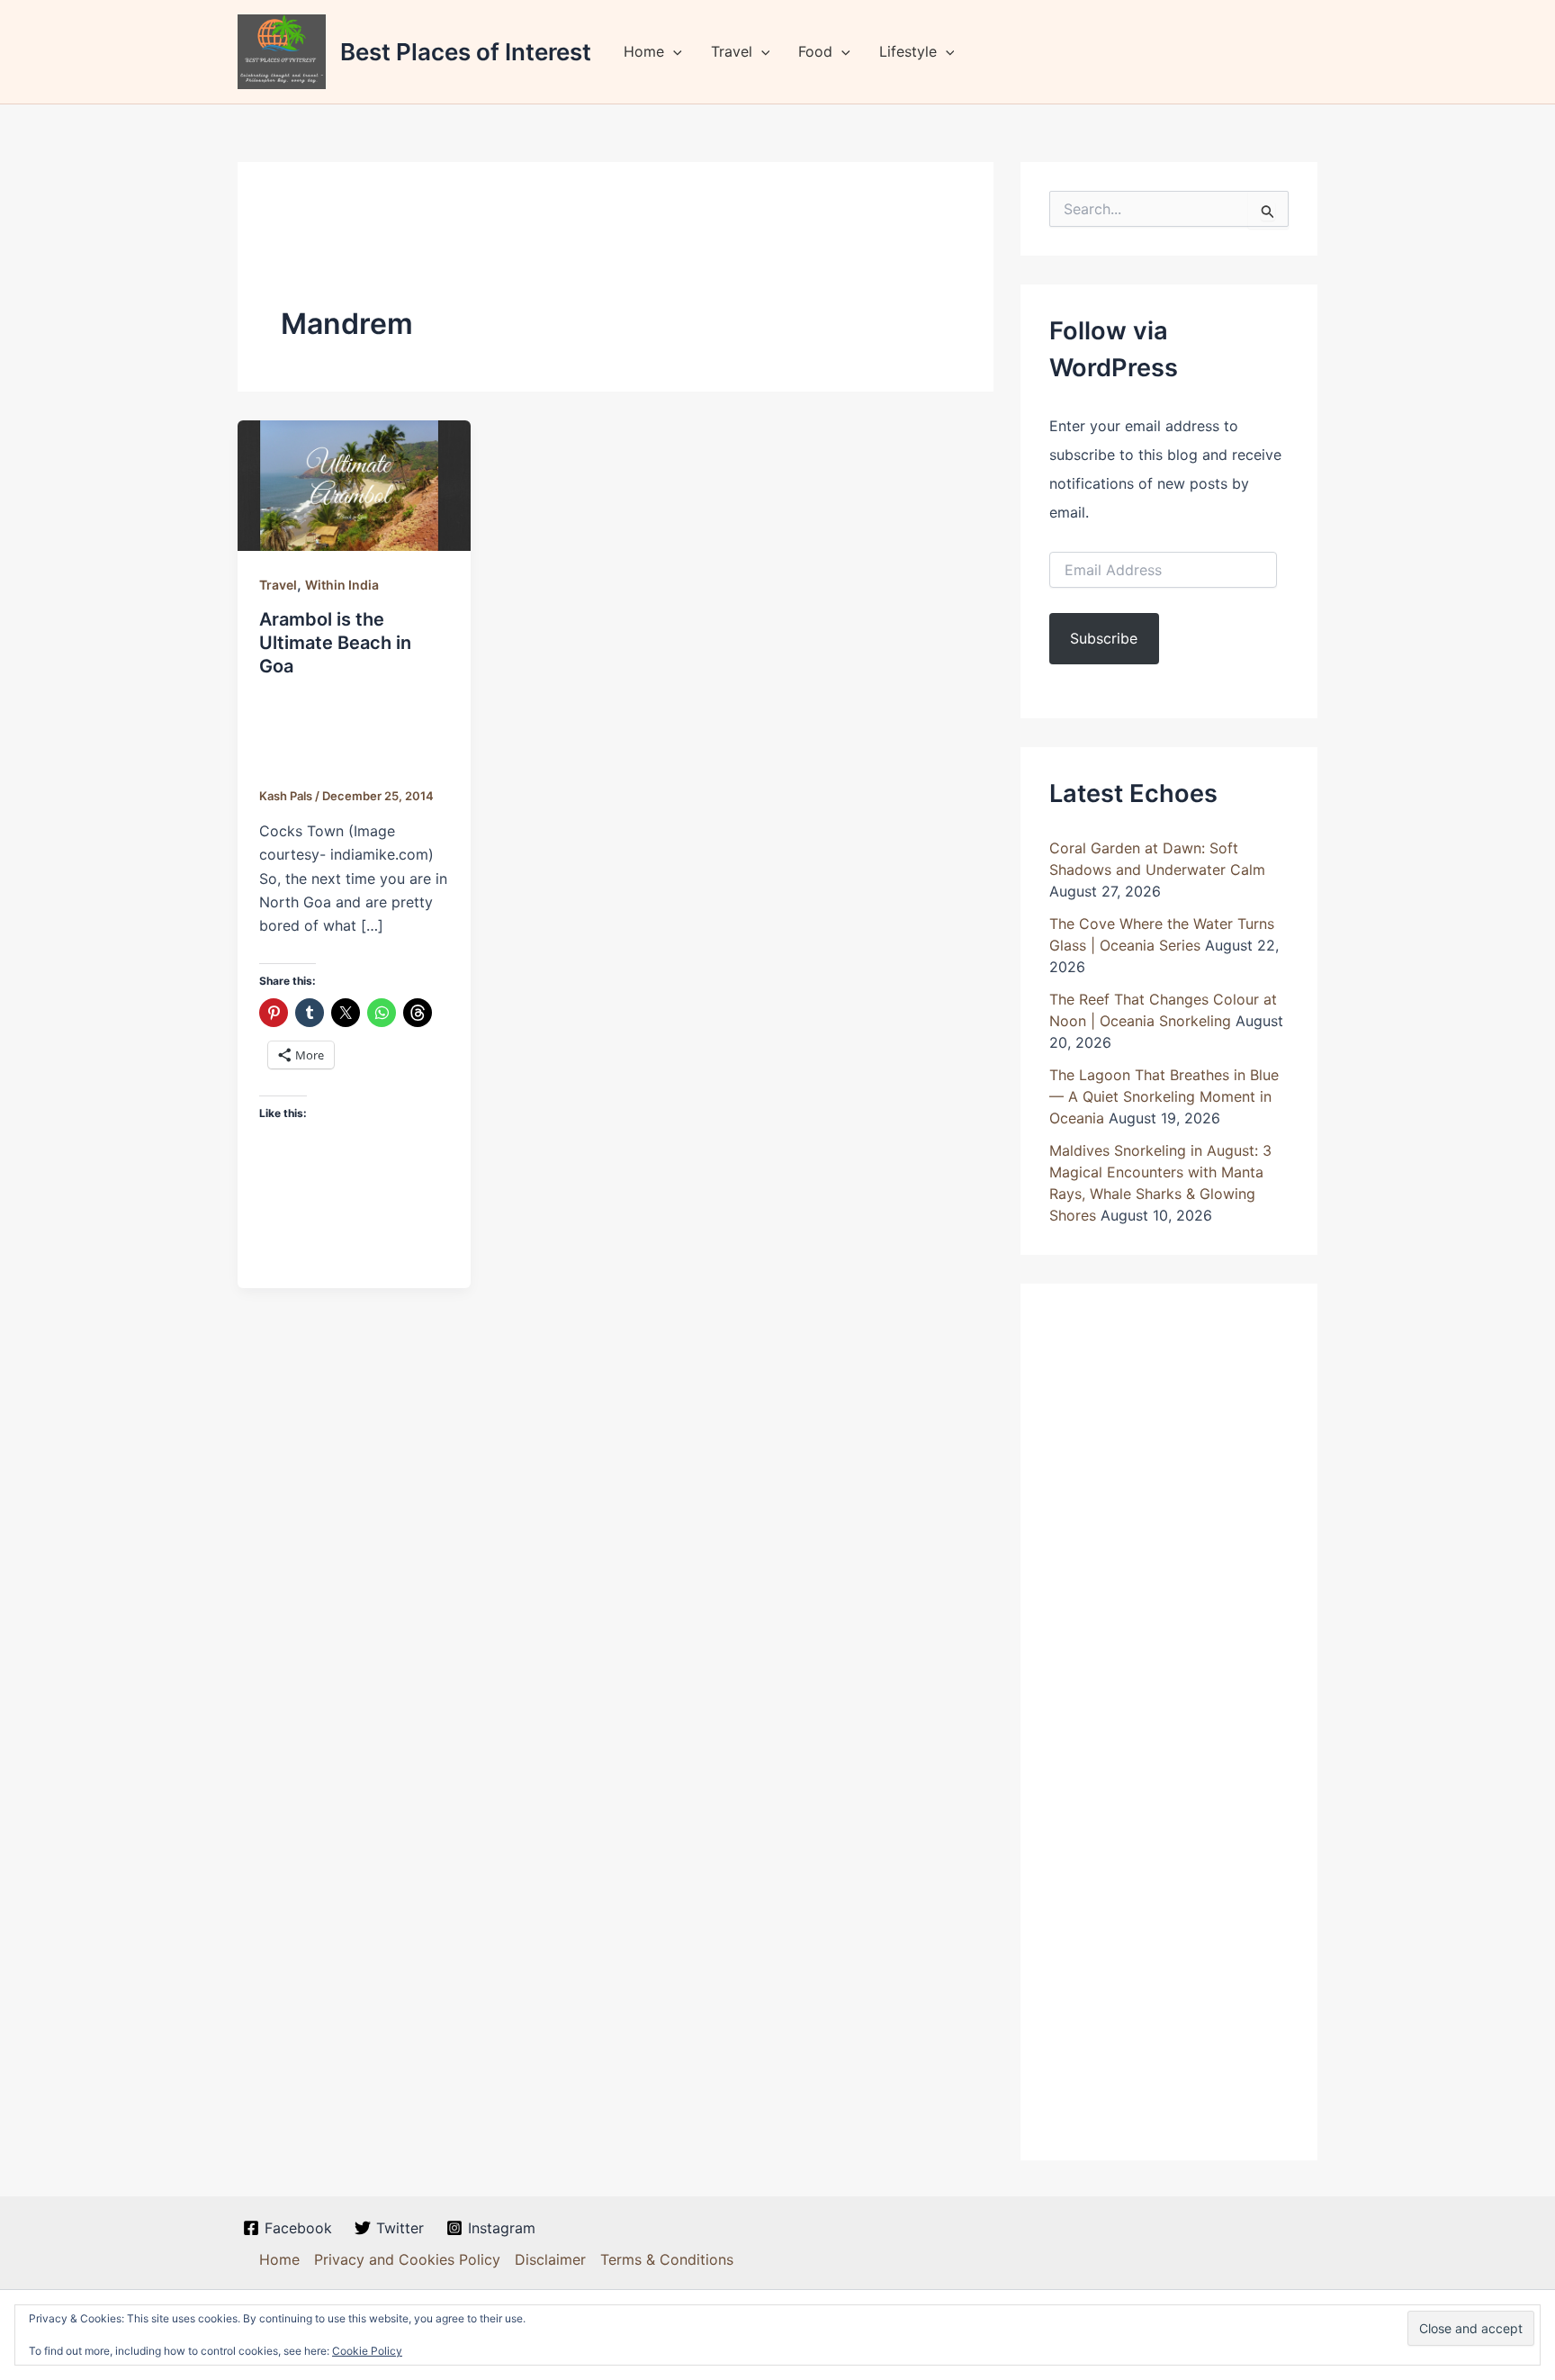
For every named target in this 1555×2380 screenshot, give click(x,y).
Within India (342, 585)
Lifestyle (908, 51)
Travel (732, 51)
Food (815, 51)
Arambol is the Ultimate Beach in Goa (335, 643)
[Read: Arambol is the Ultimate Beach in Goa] (354, 484)
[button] (673, 51)
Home (644, 51)
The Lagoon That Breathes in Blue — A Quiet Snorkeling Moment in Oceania (1164, 1096)
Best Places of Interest (466, 52)
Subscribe (1104, 638)
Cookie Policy (367, 2351)
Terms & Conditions (667, 2259)
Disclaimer (550, 2259)
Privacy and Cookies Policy (407, 2259)
